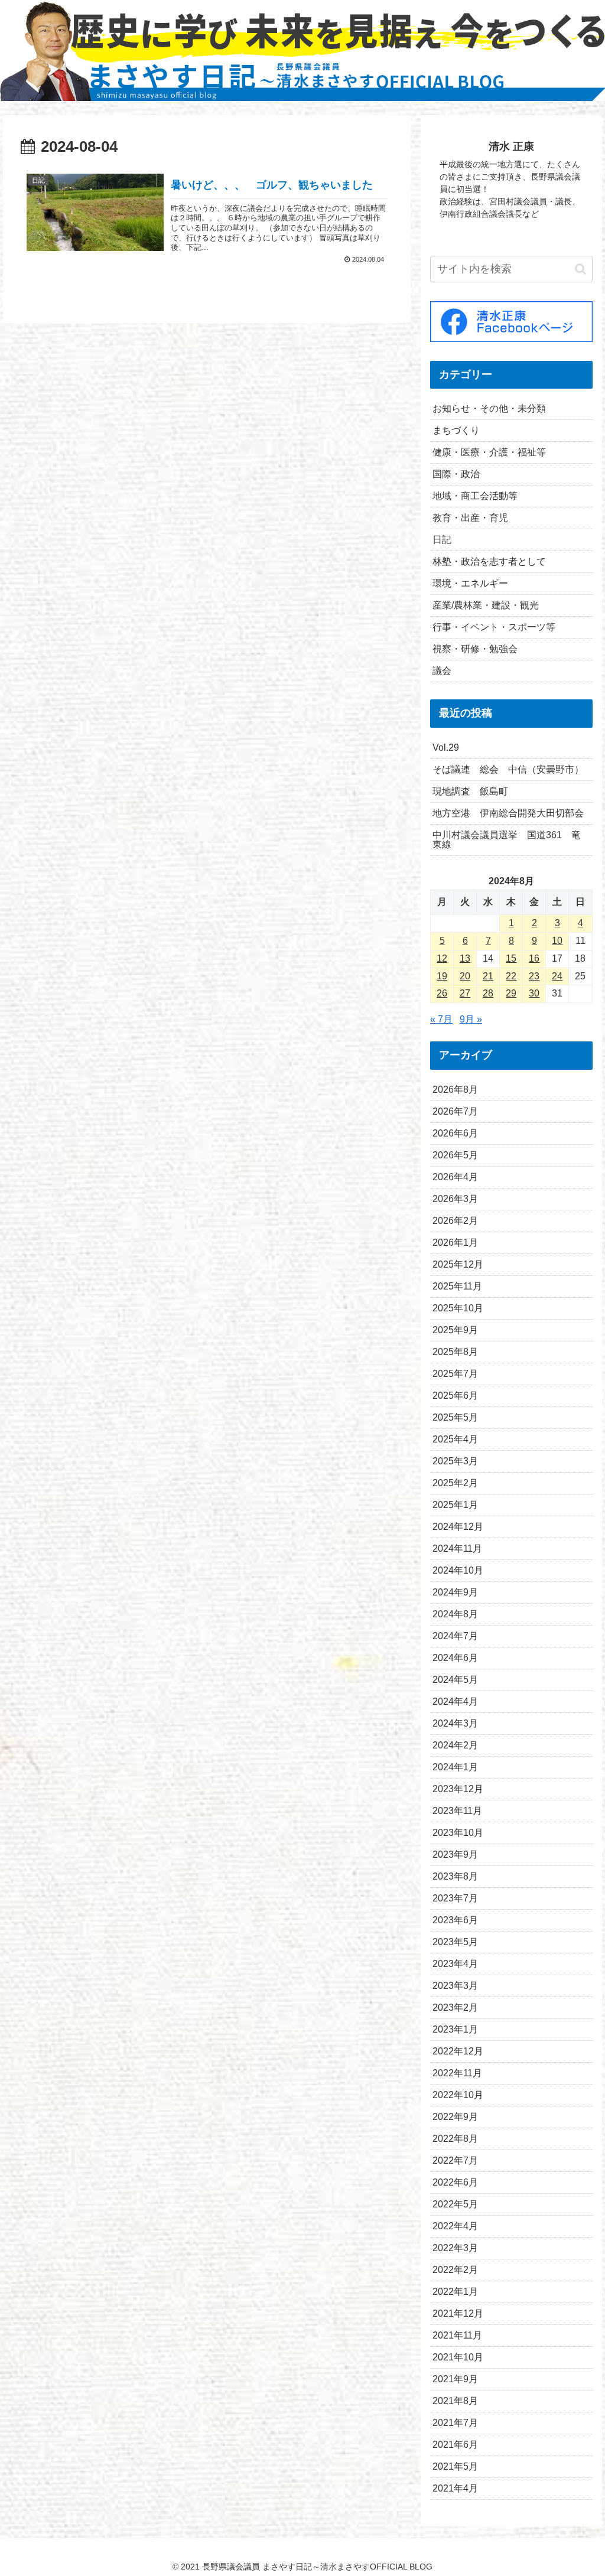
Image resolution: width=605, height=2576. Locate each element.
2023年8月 (455, 1876)
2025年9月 (455, 1330)
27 (465, 993)
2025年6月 (455, 1396)
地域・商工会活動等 (475, 496)
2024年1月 (455, 1767)
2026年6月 (455, 1133)
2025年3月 (455, 1461)
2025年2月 (455, 1483)
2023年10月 (458, 1833)
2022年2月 (455, 2270)
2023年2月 (455, 2007)
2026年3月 (455, 1199)
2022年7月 (455, 2160)
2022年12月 (458, 2051)
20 (465, 976)
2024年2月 (455, 1745)
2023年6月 (455, 1920)
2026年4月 (455, 1177)
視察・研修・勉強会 (475, 649)
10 (557, 941)
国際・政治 (456, 474)
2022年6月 (455, 2182)
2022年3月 (455, 2248)
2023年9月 (455, 1854)
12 (442, 958)
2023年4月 (455, 1964)
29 (511, 993)
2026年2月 (455, 1221)
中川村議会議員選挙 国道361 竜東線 (507, 840)
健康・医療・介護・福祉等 (489, 452)
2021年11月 (457, 2335)
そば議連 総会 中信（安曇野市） (508, 769)
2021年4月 (455, 2488)
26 (442, 993)
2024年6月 (455, 1658)
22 (511, 976)
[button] (580, 269)
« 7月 (441, 1019)
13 (465, 958)
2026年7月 (455, 1111)
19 (442, 976)
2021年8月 (455, 2401)
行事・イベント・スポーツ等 (494, 627)
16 (534, 958)
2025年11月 (457, 1286)
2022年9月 (455, 2117)
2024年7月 (455, 1636)
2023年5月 (455, 1942)
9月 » (471, 1019)
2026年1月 (455, 1243)
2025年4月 (455, 1439)
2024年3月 (455, 1723)
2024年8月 (455, 1614)
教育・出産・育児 (470, 518)
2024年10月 (458, 1570)
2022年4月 (455, 2226)
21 (488, 976)
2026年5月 (455, 1155)
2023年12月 (458, 1789)
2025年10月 (458, 1308)
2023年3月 (455, 1986)
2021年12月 (458, 2313)
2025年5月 (455, 1417)
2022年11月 (457, 2073)
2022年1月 (455, 2292)
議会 (442, 671)
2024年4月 (455, 1701)
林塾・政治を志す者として (489, 561)
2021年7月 (455, 2423)
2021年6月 (455, 2445)
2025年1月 (455, 1505)
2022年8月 (455, 2139)
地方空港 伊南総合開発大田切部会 (508, 813)
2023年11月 (457, 1811)
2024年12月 (458, 1527)
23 (534, 976)
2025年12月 (458, 1264)
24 (557, 976)
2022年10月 (458, 2095)
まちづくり (456, 430)
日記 (442, 540)
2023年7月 (455, 1898)
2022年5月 (455, 2204)
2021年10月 (458, 2357)
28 (488, 993)
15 (511, 958)
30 (534, 993)
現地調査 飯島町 (470, 791)
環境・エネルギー (470, 583)
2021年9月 (455, 2379)
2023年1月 (455, 2029)
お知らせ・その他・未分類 (489, 408)
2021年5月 (455, 2466)
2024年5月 (455, 1680)
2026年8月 (455, 1090)
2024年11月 (457, 1548)
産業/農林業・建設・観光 (486, 605)
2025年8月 (455, 1352)
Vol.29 (446, 748)
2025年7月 (455, 1374)
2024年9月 (455, 1592)
